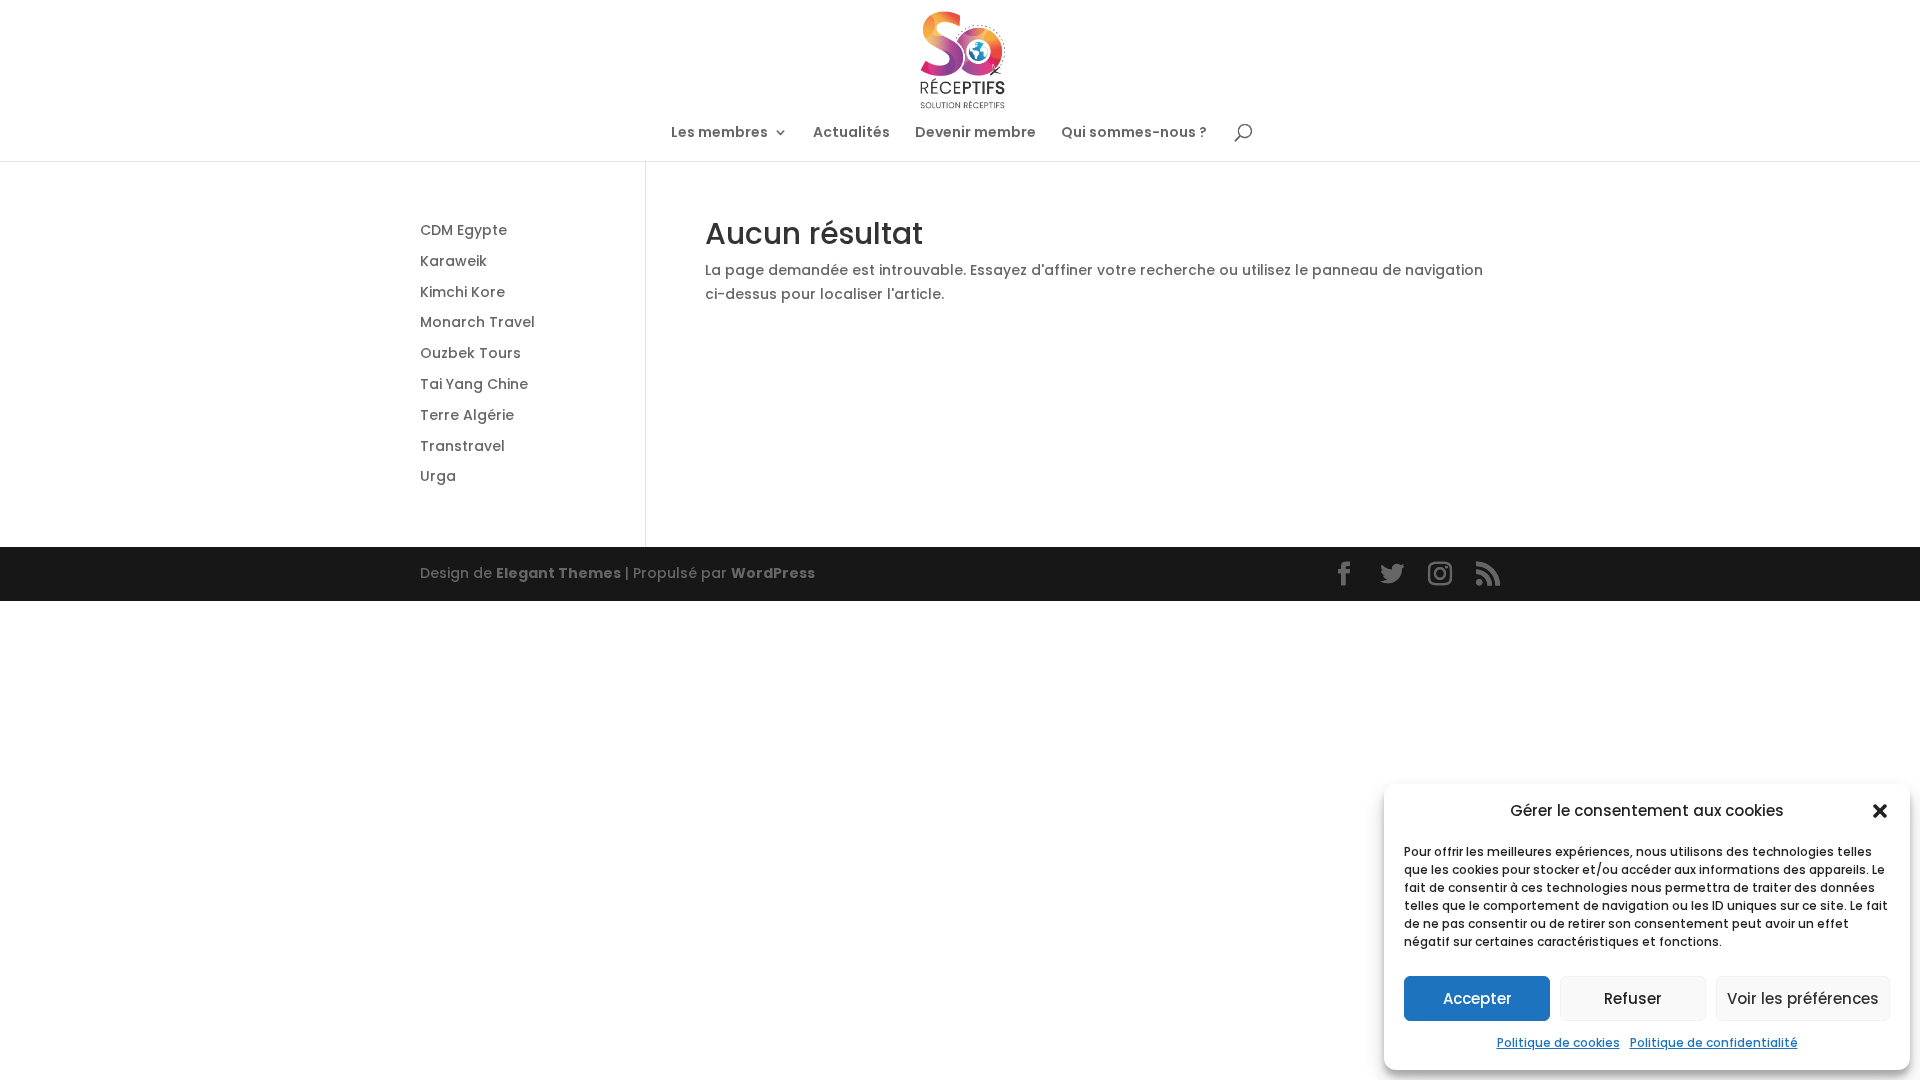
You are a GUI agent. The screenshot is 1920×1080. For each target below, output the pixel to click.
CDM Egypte (463, 230)
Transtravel (462, 446)
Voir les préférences (1803, 998)
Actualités (851, 133)
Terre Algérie (467, 415)
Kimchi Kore (462, 292)
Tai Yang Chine (474, 384)
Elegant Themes (558, 573)
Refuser (1633, 998)
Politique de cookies (1558, 1042)
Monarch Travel (477, 322)
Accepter (1477, 998)
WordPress (773, 573)
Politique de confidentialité (1714, 1042)
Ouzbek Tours (470, 353)
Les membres (719, 133)
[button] (1880, 811)
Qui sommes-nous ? (1134, 133)
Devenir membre (975, 133)
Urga (438, 476)
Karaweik (453, 261)
